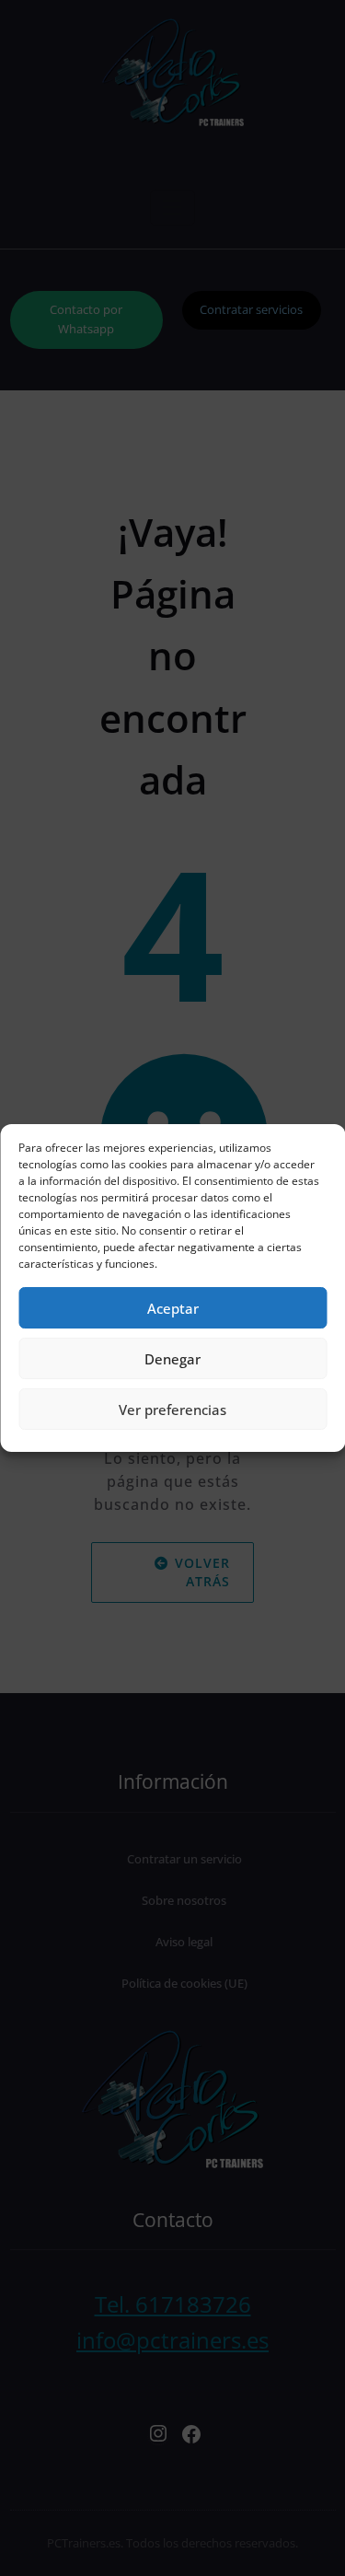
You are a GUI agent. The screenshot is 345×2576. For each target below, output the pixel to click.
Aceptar (173, 1308)
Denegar (172, 1359)
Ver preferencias (172, 1410)
